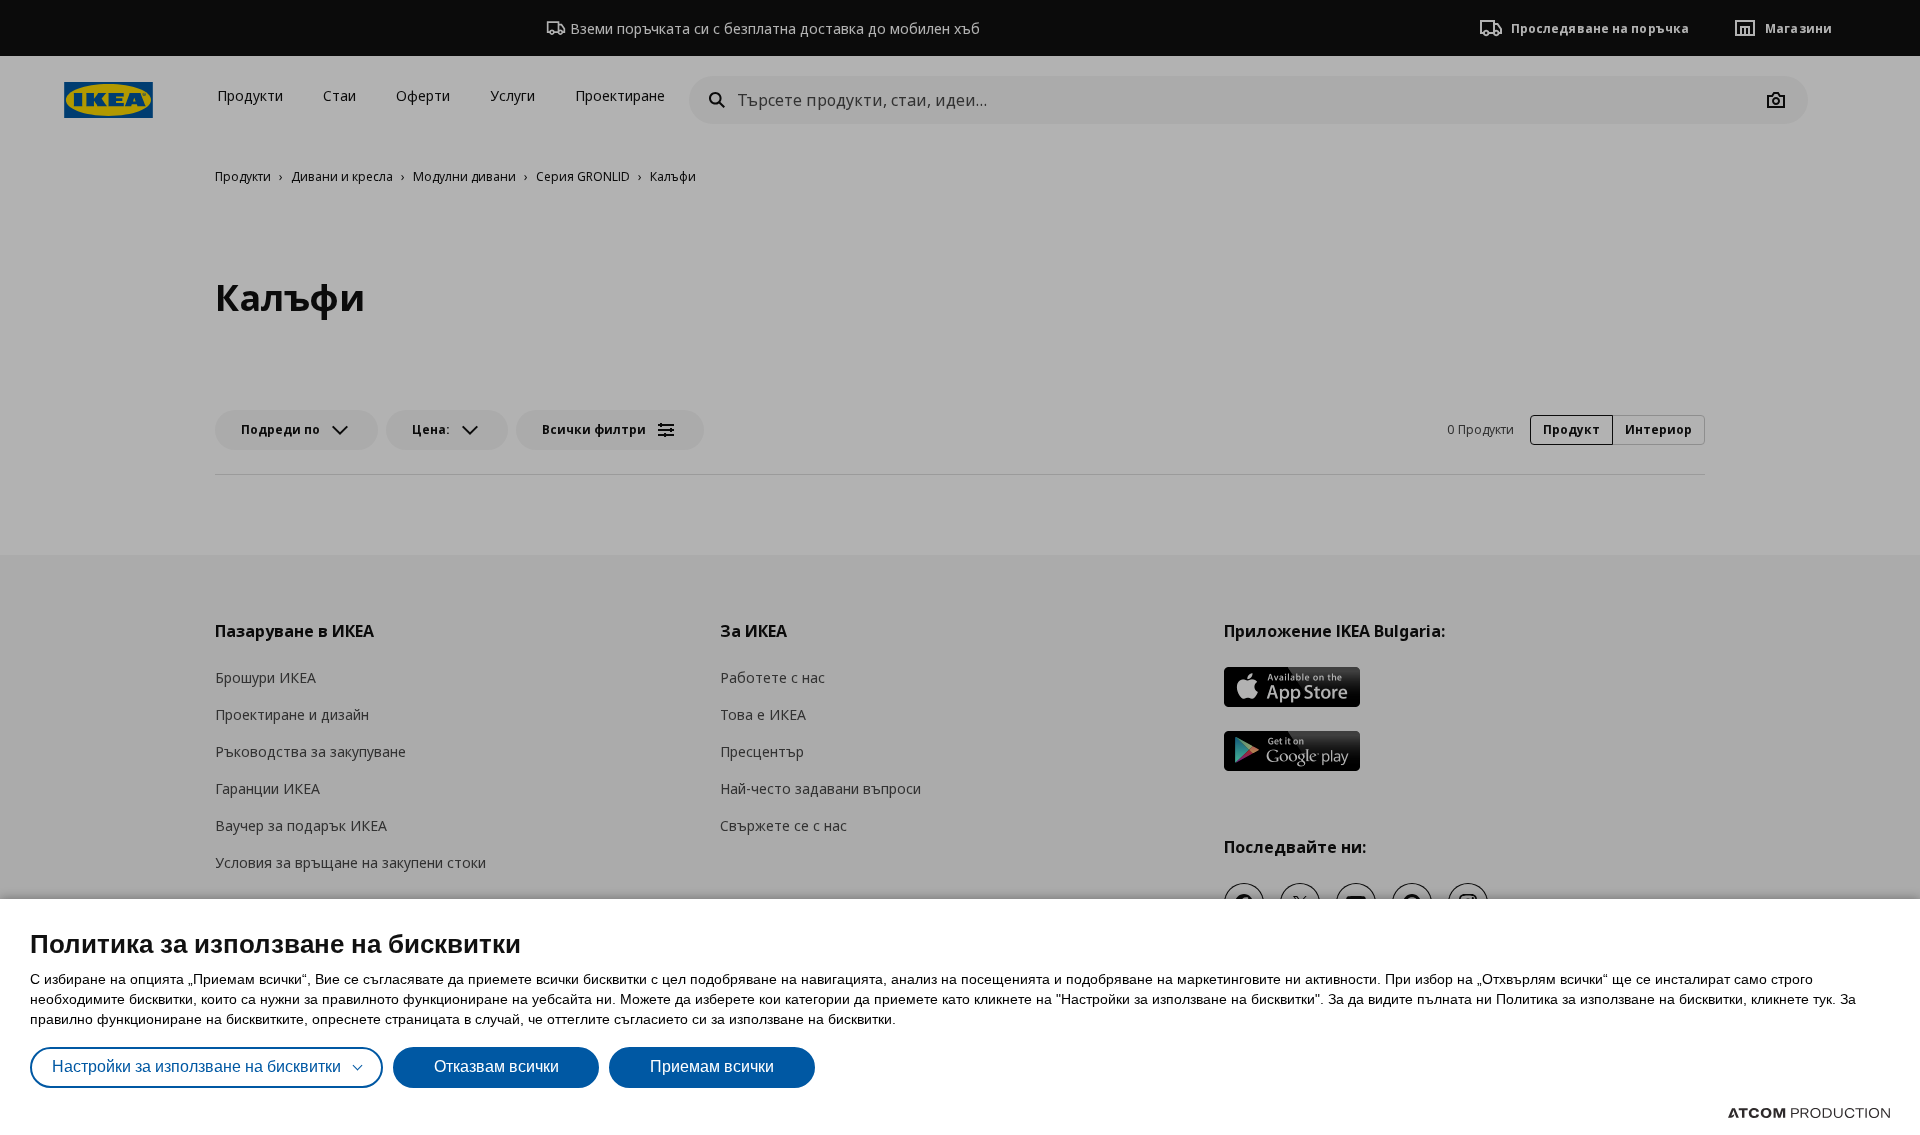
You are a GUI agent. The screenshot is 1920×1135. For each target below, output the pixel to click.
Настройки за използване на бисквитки (196, 1066)
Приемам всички (712, 1066)
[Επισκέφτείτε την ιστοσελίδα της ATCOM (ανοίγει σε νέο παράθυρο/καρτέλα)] (1809, 1113)
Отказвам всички (496, 1066)
